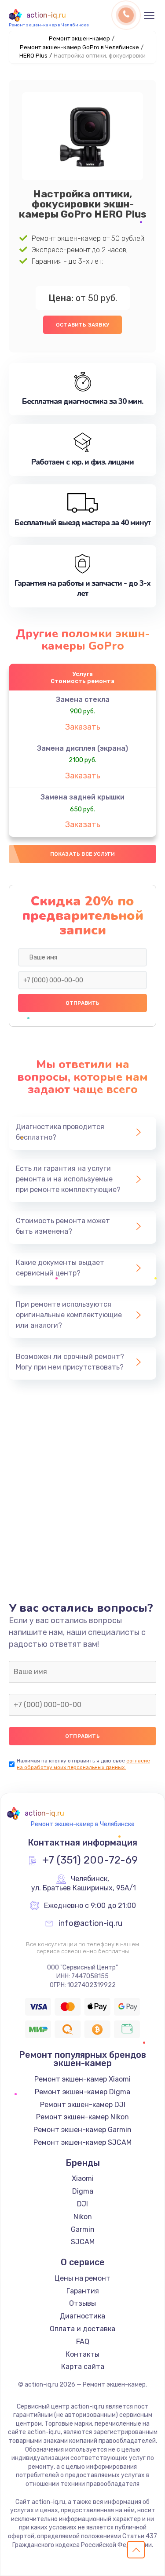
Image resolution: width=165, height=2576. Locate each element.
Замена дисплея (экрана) (82, 748)
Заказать (83, 727)
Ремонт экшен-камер (79, 38)
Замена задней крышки (82, 797)
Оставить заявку (82, 325)
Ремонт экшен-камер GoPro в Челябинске (79, 47)
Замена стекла (83, 699)
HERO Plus (33, 56)
